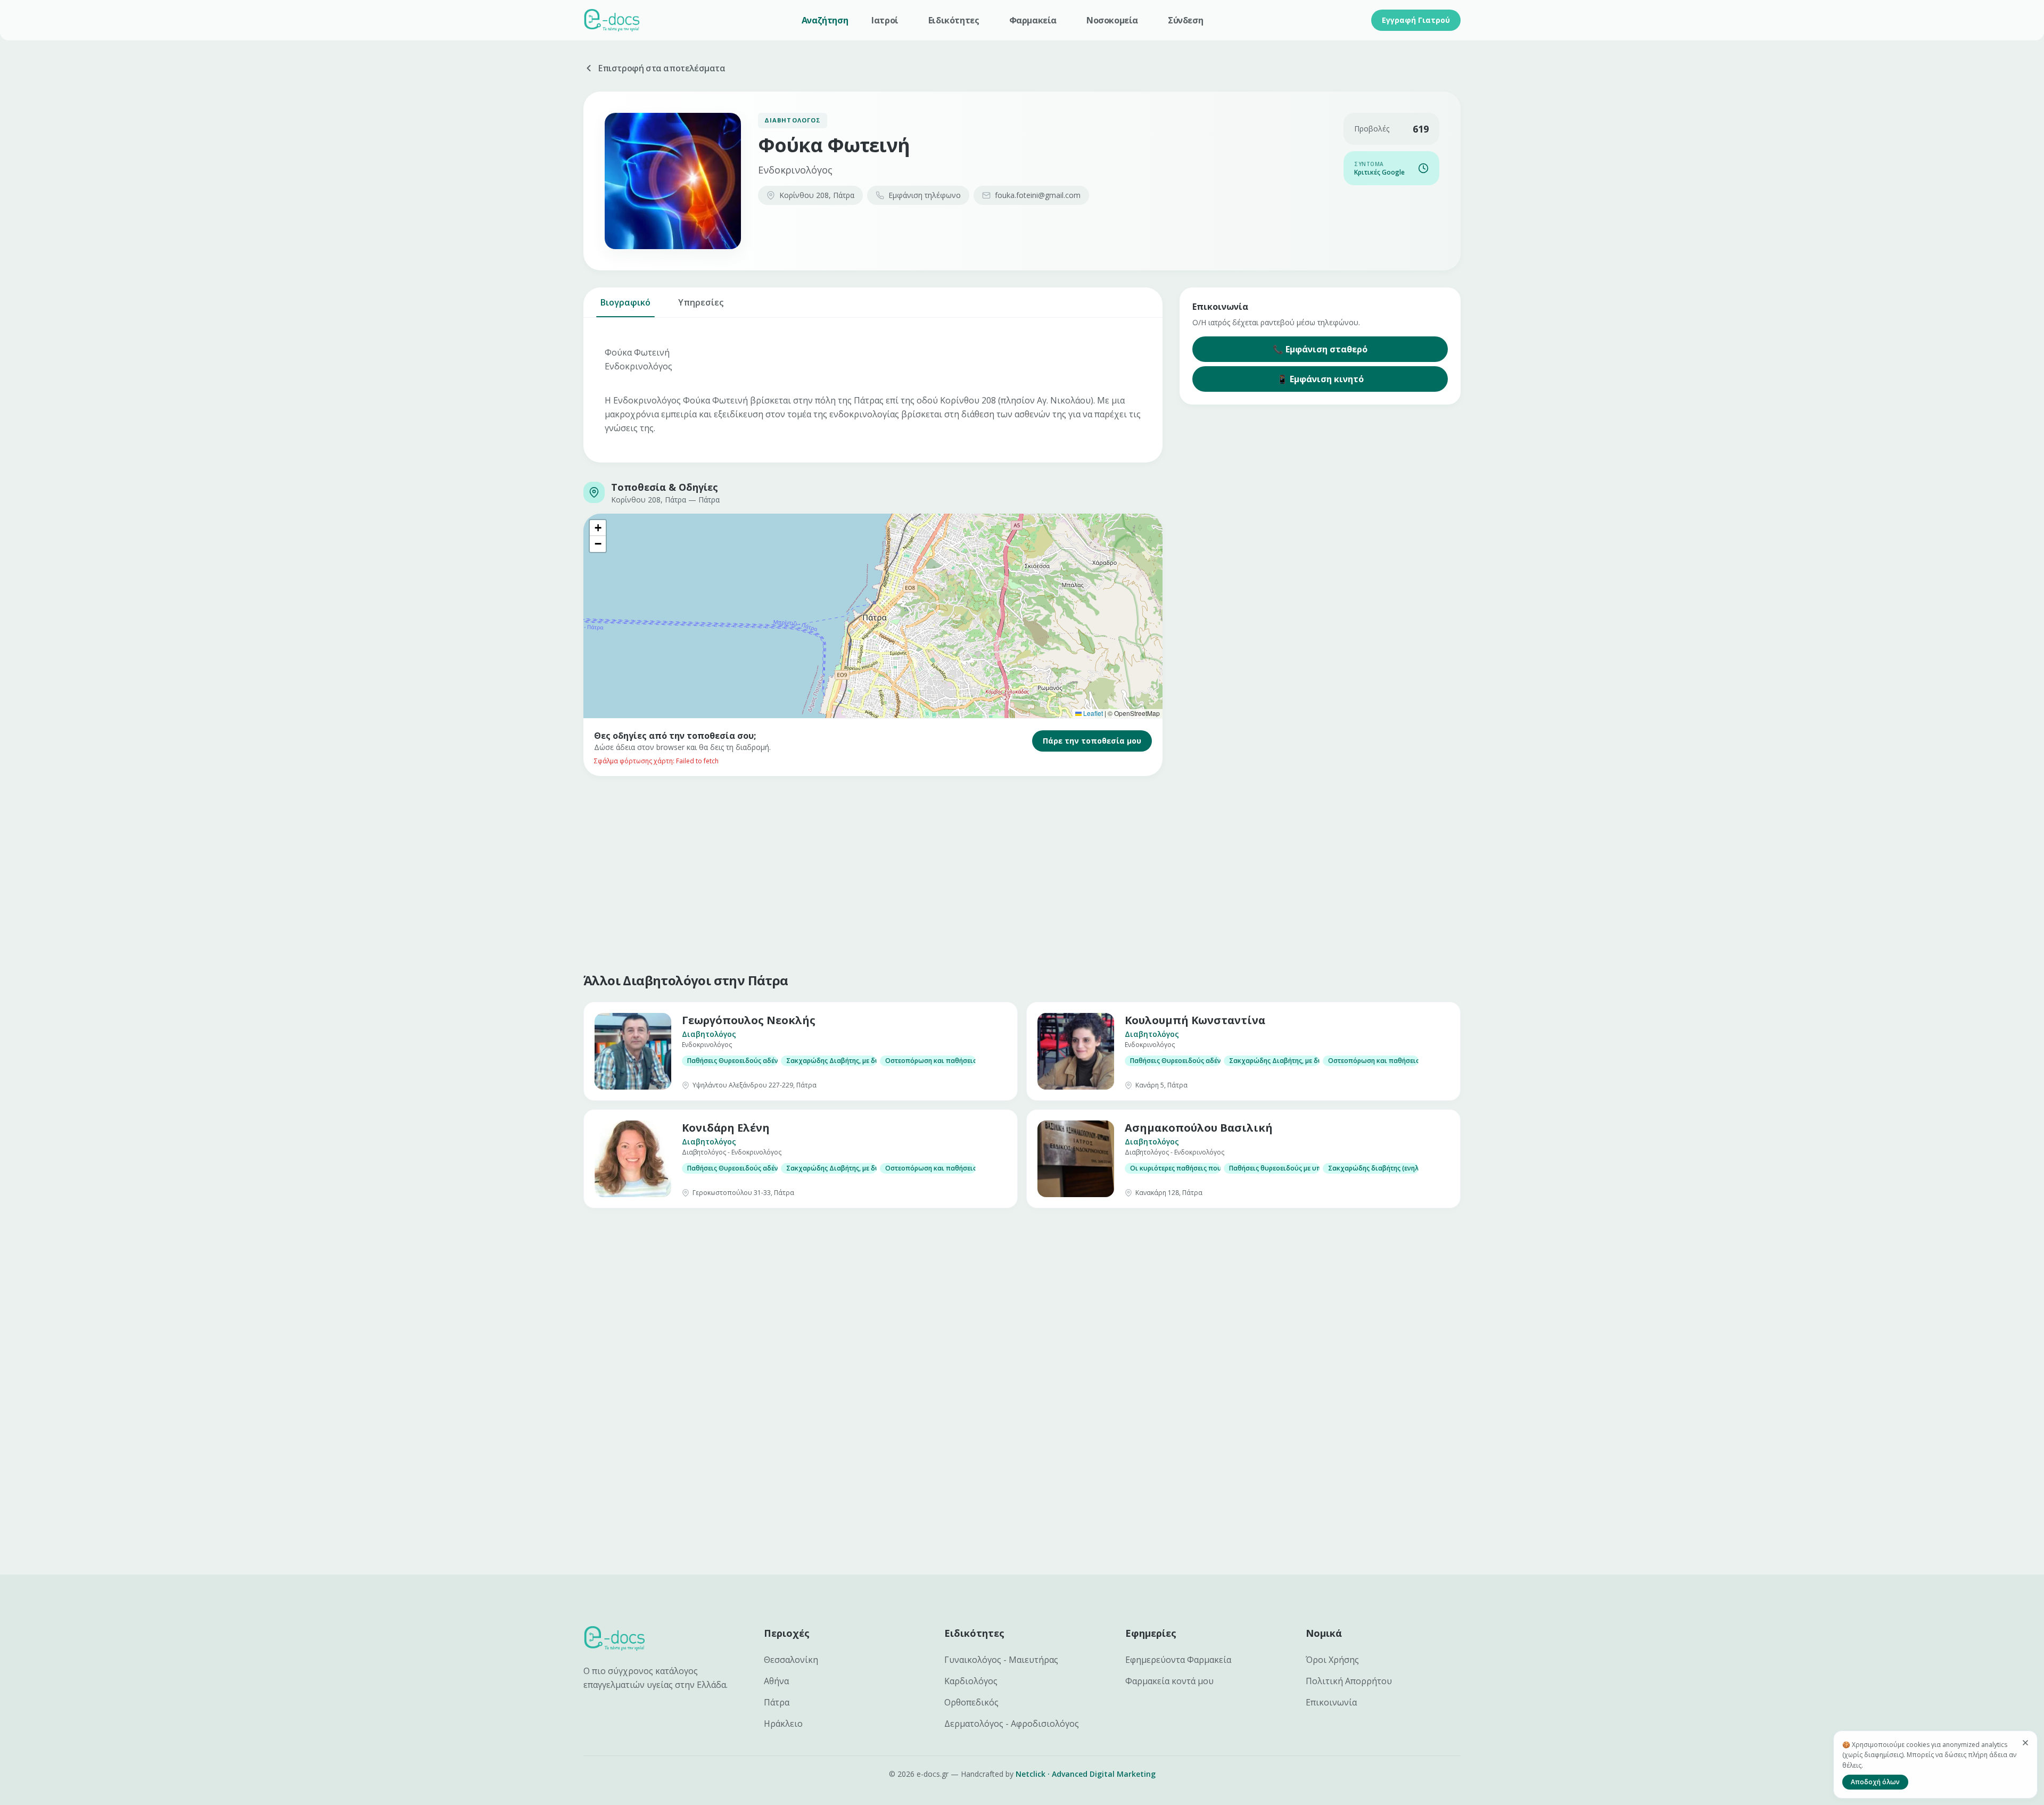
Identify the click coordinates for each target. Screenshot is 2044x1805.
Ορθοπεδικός (971, 1702)
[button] (598, 528)
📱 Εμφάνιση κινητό (1320, 379)
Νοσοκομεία (1112, 20)
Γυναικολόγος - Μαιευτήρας (1001, 1660)
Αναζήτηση (825, 20)
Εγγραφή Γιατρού (1416, 20)
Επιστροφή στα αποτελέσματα (662, 68)
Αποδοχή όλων (1875, 1782)
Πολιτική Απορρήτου (1349, 1681)
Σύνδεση (1185, 20)
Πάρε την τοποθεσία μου (1092, 741)
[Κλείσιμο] (2025, 1743)
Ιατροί (885, 20)
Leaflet (1092, 713)
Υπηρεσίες (701, 302)
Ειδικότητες (954, 20)
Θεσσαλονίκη (791, 1660)
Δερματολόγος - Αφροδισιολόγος (1012, 1724)
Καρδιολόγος (971, 1681)
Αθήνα (776, 1681)
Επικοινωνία (1331, 1702)
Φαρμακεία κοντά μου (1169, 1681)
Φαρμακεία (1033, 20)
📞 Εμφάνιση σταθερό (1320, 349)
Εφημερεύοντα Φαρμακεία (1178, 1660)
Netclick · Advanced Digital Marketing (1086, 1774)
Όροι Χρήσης (1332, 1660)
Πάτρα (777, 1702)
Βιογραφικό (625, 302)
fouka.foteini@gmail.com (1038, 195)
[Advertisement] (903, 872)
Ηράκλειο (783, 1724)
